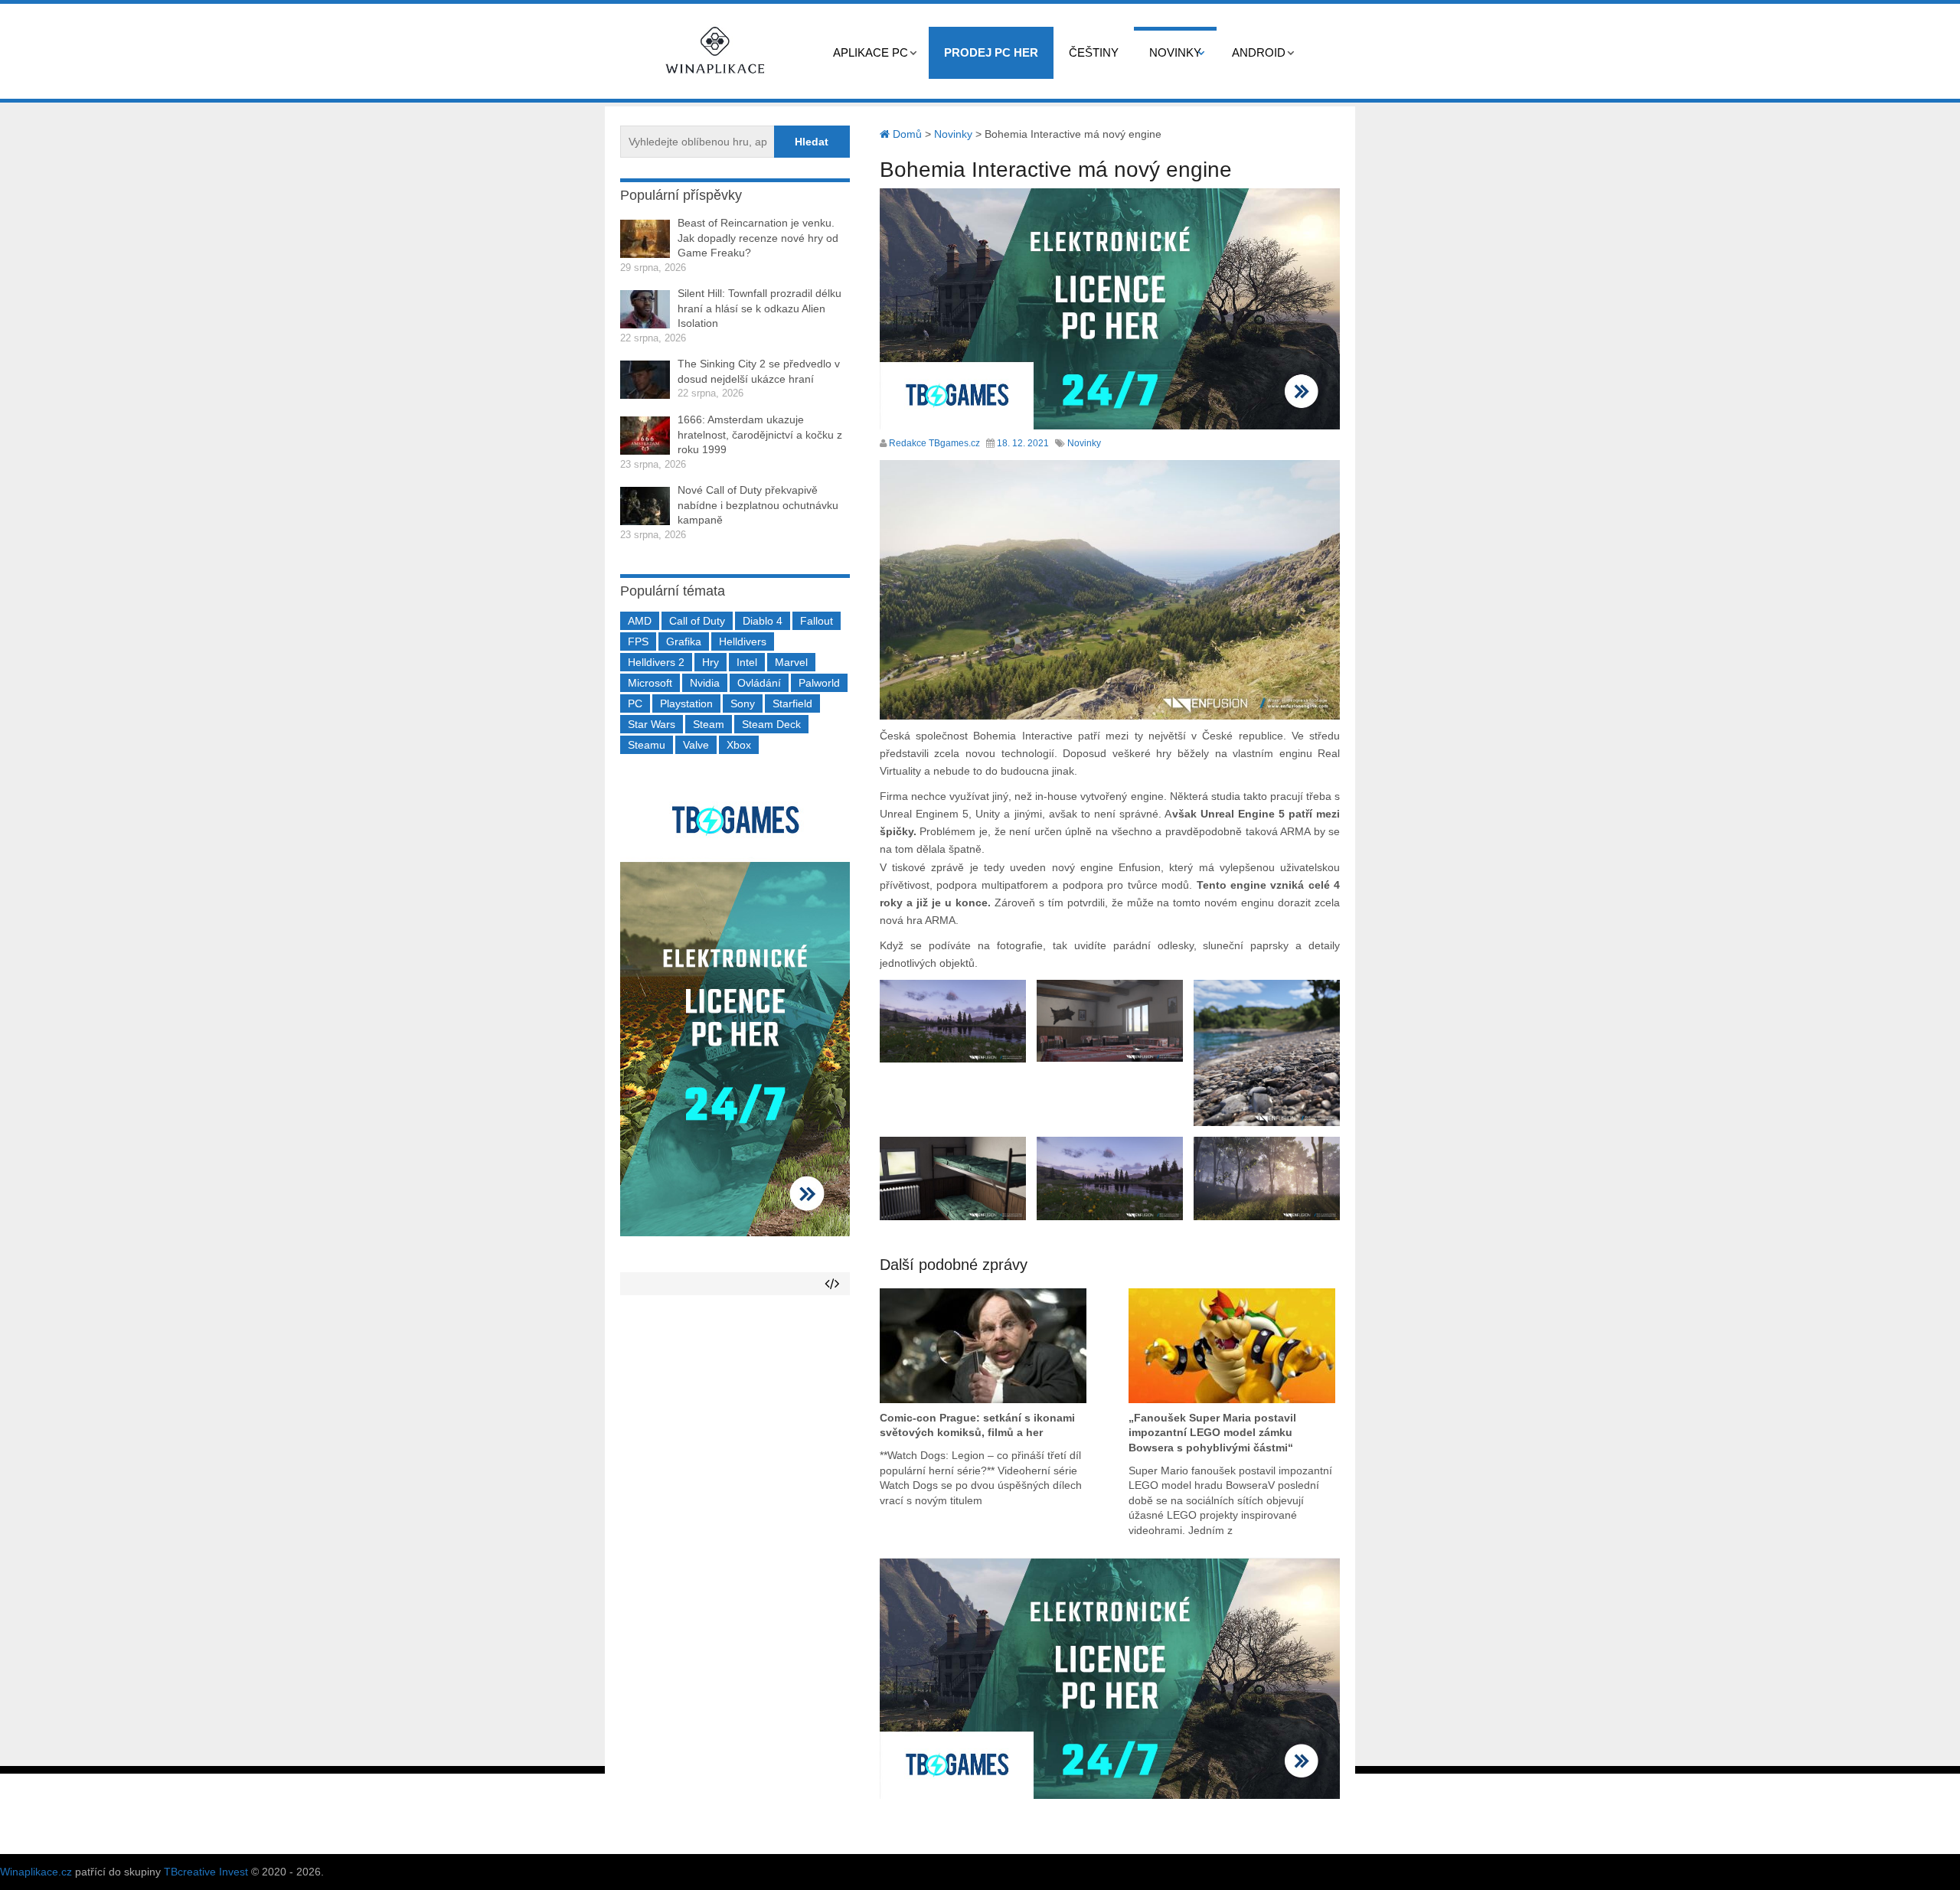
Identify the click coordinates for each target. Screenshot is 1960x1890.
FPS (638, 641)
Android (1259, 52)
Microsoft (650, 683)
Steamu (647, 745)
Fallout (817, 621)
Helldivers (743, 641)
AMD (640, 621)
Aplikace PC (871, 52)
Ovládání (759, 683)
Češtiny (1094, 52)
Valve (696, 745)
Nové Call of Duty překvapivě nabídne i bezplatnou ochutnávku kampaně (758, 505)
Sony (743, 703)
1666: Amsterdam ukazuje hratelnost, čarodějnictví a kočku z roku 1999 (760, 434)
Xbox (739, 745)
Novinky (1175, 52)
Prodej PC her (991, 52)
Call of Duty (697, 621)
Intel (747, 662)
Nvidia (705, 683)
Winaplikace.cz (36, 1872)
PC (635, 703)
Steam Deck (771, 724)
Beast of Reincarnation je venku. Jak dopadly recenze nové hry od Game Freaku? (758, 238)
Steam (709, 724)
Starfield (792, 703)
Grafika (684, 641)
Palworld (819, 683)
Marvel (791, 662)
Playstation (686, 703)
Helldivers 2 (656, 662)
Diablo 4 (763, 621)
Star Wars (652, 724)
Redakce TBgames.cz (934, 443)
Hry (710, 662)
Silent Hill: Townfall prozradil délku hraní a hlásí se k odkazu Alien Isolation (759, 308)
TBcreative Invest (206, 1872)
